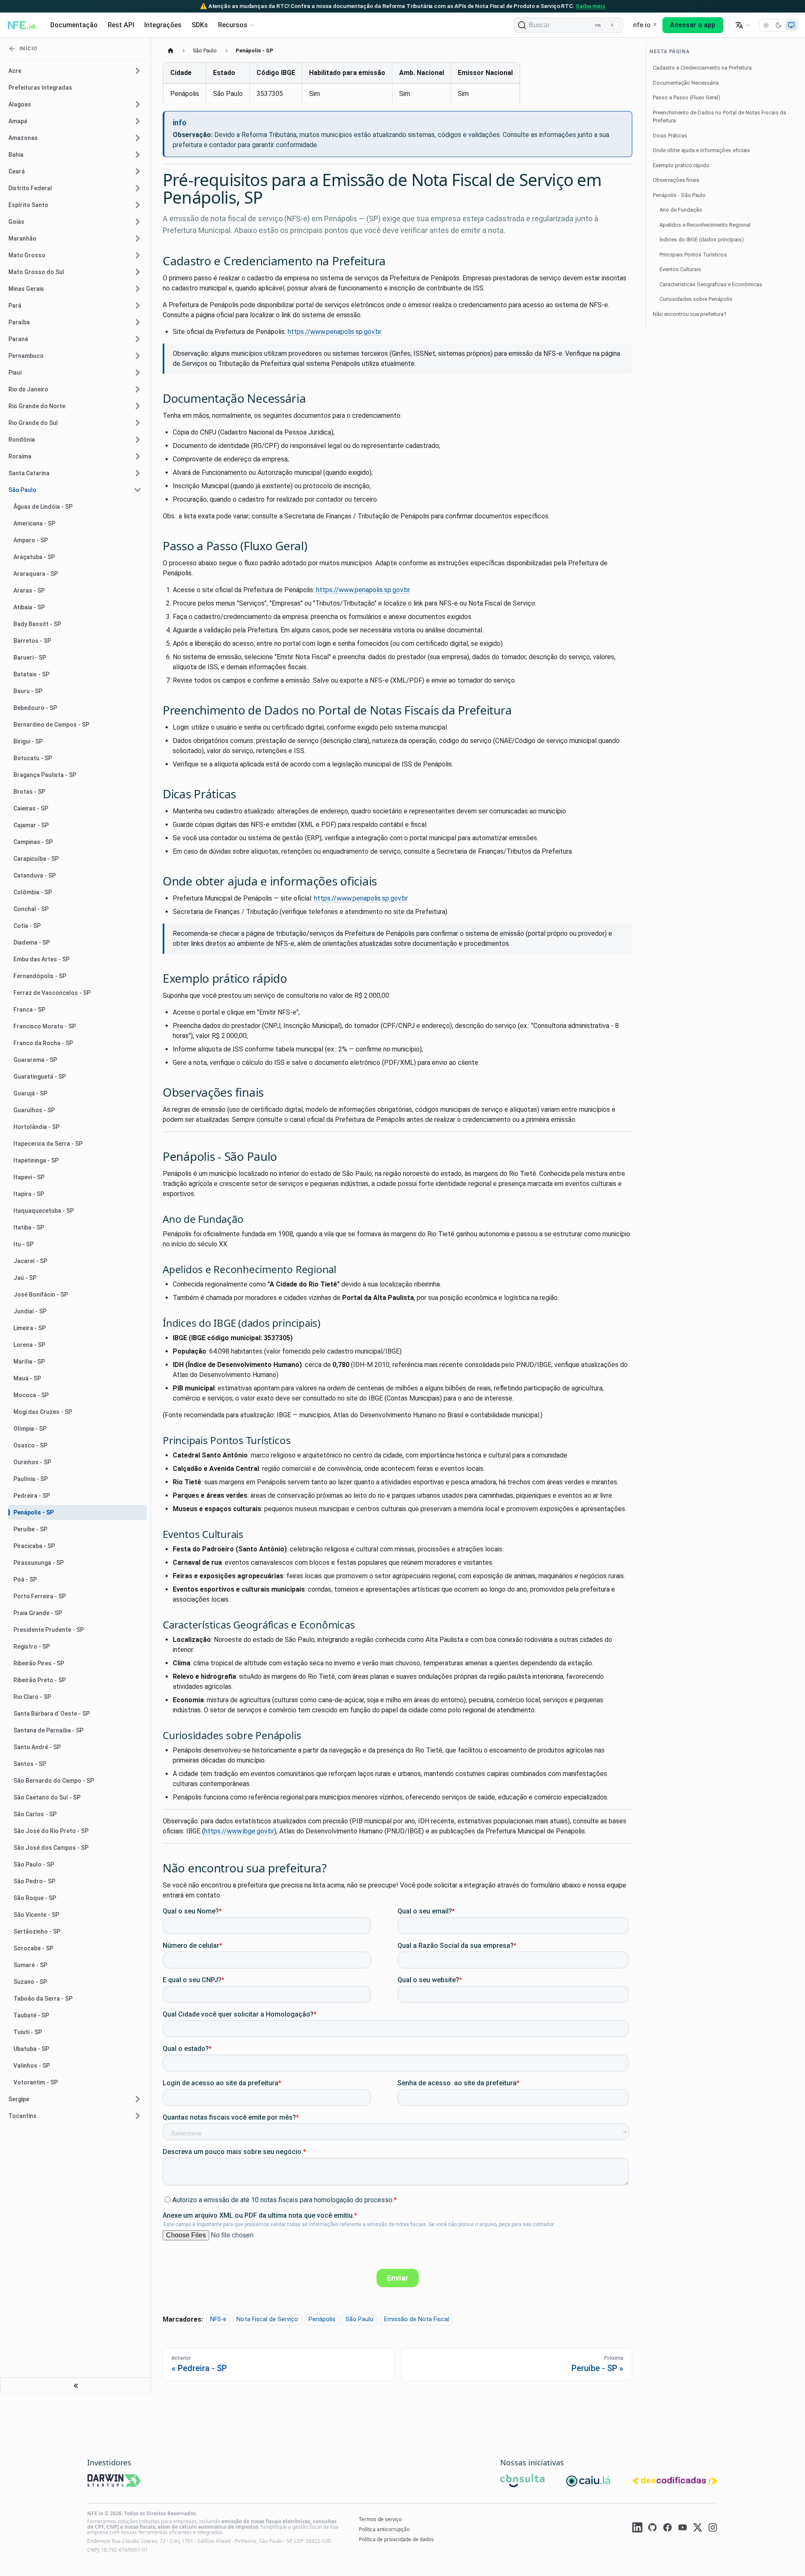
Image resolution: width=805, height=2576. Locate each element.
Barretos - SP (32, 641)
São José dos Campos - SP (51, 1848)
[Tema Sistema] (791, 25)
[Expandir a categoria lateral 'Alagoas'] (138, 104)
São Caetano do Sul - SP (47, 1797)
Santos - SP (30, 1764)
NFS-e (218, 2320)
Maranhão (22, 238)
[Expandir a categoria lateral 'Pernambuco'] (138, 356)
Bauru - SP (28, 691)
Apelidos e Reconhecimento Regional (705, 225)
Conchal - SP (31, 909)
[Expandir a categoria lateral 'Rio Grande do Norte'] (138, 406)
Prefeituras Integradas (40, 88)
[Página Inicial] (171, 50)
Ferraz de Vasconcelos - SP (52, 993)
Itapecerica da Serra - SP (48, 1144)
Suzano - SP (30, 1982)
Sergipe (19, 2099)
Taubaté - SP (31, 2015)
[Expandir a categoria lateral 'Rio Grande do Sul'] (138, 423)
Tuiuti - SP (28, 2032)
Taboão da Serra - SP (43, 1999)
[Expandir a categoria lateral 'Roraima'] (138, 456)
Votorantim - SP (36, 2082)
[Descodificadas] (675, 2482)
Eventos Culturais (680, 269)
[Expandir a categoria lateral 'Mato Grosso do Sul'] (138, 272)
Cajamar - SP (31, 825)
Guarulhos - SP (34, 1110)
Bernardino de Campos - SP (51, 725)
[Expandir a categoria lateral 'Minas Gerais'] (138, 289)
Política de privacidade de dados (396, 2539)
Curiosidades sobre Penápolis (696, 299)
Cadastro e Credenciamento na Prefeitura (702, 68)
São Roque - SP (35, 1898)
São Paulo (22, 490)
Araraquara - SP (36, 574)
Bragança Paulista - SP (45, 775)
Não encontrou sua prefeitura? (690, 314)
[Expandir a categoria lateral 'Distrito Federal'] (138, 188)
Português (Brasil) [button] (743, 25)
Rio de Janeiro (28, 389)
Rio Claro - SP (32, 1697)
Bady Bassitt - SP (37, 624)
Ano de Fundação (681, 210)
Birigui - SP (28, 741)
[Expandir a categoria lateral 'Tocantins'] (138, 2116)
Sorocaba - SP (33, 1948)
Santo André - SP (37, 1747)
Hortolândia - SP (36, 1127)
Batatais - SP (31, 674)
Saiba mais (590, 6)
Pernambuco (26, 356)
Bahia (16, 155)
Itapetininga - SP (36, 1160)
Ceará (17, 171)
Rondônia (22, 440)
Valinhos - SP (32, 2066)
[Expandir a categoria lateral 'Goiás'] (138, 222)
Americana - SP (34, 523)
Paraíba (19, 322)
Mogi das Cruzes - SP (43, 1412)
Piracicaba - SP (34, 1546)
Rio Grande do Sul (33, 423)
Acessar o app (693, 25)
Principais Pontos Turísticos (693, 255)
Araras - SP (29, 590)
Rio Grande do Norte (37, 406)
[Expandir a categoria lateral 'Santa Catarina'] (138, 473)
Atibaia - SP (29, 607)
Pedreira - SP (32, 1496)
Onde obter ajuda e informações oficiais (701, 150)
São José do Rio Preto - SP (51, 1831)
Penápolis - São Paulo (679, 195)
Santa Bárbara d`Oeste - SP (52, 1714)
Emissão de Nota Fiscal (417, 2320)
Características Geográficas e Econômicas (711, 284)
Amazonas (23, 138)
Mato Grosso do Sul (36, 272)
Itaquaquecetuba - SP (44, 1211)
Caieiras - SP (31, 808)
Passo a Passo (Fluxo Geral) (687, 97)
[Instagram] (713, 2529)
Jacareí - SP (30, 1261)
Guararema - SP (35, 1060)
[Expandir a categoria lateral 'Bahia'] (138, 155)
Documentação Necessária (686, 83)
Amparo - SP (31, 540)
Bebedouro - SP (35, 708)
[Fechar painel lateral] (75, 2386)
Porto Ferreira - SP (40, 1596)
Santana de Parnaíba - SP (48, 1730)
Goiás (16, 222)
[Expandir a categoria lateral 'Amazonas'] (138, 138)
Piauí (15, 373)
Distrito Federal (30, 188)
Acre (15, 71)
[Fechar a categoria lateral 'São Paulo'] (138, 490)
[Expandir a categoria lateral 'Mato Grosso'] (138, 255)
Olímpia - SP (30, 1429)
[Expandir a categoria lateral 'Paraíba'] (138, 322)
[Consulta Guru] (522, 2482)
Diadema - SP (32, 942)
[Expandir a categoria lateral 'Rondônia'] (138, 440)
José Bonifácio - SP (41, 1294)
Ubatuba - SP (31, 2049)
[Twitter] (698, 2529)
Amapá (18, 121)
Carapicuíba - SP (36, 859)
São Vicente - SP (36, 1915)
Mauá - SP (27, 1378)
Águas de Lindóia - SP (43, 507)
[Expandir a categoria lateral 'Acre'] (138, 71)
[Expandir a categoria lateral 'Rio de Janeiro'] (138, 389)
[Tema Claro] (766, 25)
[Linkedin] (637, 2529)
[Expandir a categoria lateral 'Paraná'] (138, 339)
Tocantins (22, 2116)
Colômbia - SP (33, 892)
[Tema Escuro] (779, 25)
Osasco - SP (30, 1445)
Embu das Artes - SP (42, 959)
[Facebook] (667, 2529)
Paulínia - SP (31, 1479)
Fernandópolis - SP (40, 976)
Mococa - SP (31, 1395)
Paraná (18, 339)
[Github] (652, 2529)
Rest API (121, 25)
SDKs (200, 25)
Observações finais (676, 180)
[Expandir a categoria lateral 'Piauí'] (138, 373)
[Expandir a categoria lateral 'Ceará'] (138, 171)
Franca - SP (29, 1010)
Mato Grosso (27, 255)
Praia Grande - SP (38, 1613)
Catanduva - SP (35, 875)
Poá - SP (25, 1579)
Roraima (20, 456)
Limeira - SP (30, 1328)
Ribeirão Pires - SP (39, 1663)
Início (28, 48)
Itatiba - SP (29, 1227)
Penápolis (322, 2320)
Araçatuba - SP (34, 557)
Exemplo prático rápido (681, 165)
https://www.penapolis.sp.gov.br (335, 332)
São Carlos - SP (35, 1814)
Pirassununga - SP (39, 1563)
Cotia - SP (27, 926)
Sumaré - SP (30, 1965)
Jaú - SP (25, 1278)
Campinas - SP (33, 842)
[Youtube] (683, 2529)
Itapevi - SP (29, 1177)
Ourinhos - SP (32, 1462)
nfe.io (642, 25)
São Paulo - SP (34, 1864)
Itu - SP (23, 1244)
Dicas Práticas (670, 136)
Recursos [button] (233, 25)
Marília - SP (29, 1362)
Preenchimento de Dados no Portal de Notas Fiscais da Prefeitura (719, 117)
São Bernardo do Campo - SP (54, 1781)
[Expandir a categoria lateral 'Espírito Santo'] (138, 205)
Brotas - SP (29, 792)
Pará (15, 305)
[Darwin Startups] (114, 2482)
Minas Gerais (26, 289)
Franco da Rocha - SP (43, 1043)
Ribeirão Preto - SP (40, 1680)
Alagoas (20, 104)
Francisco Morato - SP (45, 1026)
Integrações (163, 25)
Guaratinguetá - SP (40, 1077)
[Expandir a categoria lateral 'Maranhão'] (138, 238)
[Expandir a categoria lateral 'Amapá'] (138, 121)
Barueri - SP (30, 658)
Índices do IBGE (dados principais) (702, 239)
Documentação (74, 25)
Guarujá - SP (30, 1093)
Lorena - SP (29, 1345)
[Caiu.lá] (588, 2482)
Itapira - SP (29, 1194)
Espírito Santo (28, 205)
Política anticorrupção (384, 2529)
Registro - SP (32, 1647)
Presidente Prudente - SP (49, 1630)
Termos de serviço (380, 2519)
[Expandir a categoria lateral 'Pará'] (138, 305)
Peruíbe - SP (30, 1529)
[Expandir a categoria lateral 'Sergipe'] (138, 2099)
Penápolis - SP (34, 1512)
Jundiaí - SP (30, 1311)
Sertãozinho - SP (37, 1931)
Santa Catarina (29, 473)
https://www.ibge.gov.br (239, 1831)
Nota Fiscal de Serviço (267, 2320)
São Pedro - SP (34, 1881)
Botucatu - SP (33, 758)
